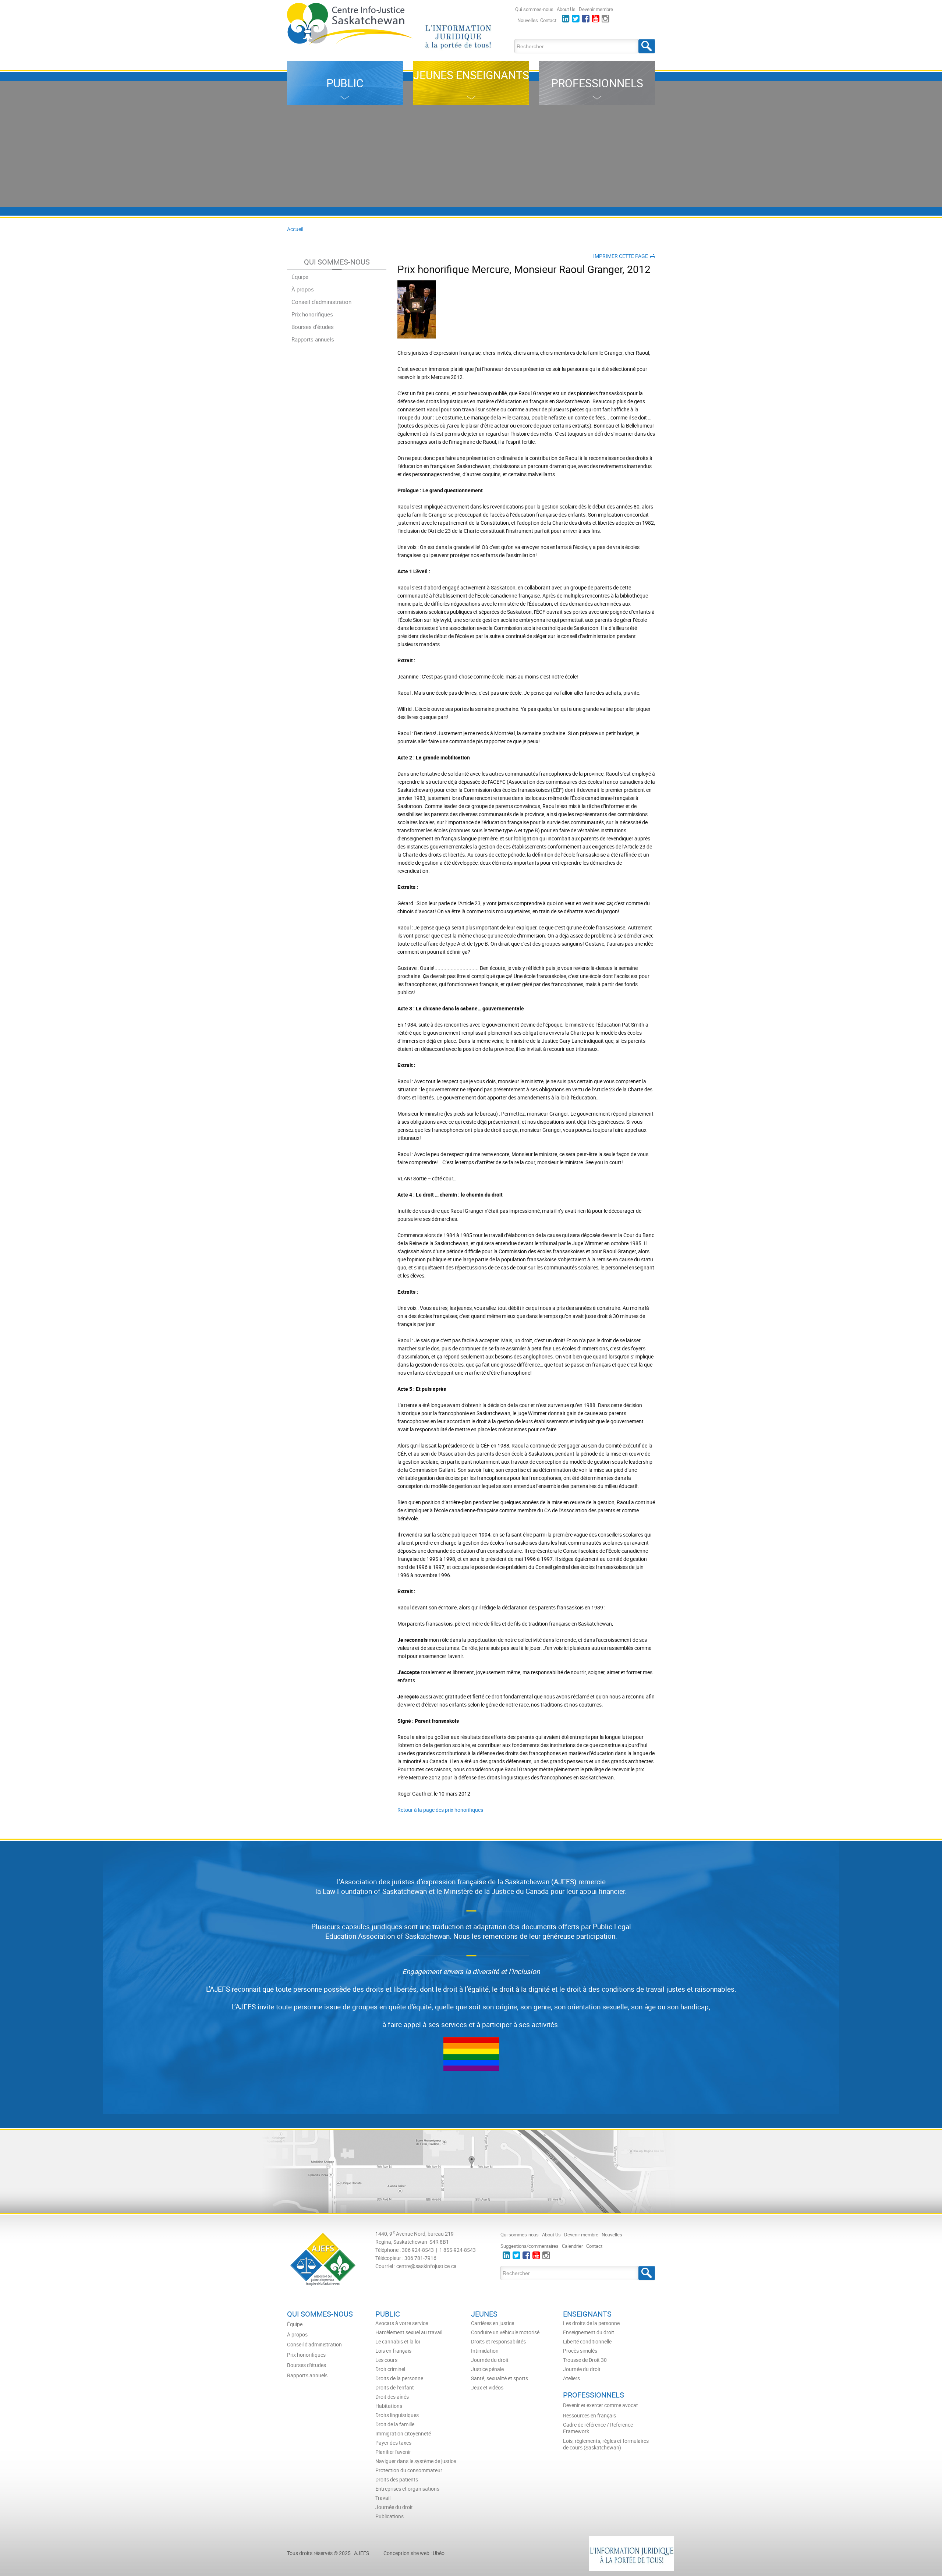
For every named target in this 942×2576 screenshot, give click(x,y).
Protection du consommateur (409, 2470)
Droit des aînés (392, 2397)
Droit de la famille (395, 2424)
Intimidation (485, 2351)
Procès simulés (580, 2351)
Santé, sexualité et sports (500, 2378)
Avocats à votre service (402, 2323)
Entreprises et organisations (407, 2489)
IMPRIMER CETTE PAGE (622, 256)
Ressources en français (589, 2416)
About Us (566, 9)
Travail (383, 2498)
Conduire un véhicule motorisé (505, 2332)
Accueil (295, 229)
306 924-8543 (418, 2250)
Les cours (386, 2360)
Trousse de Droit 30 (585, 2360)
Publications (389, 2516)
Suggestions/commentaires (530, 2246)
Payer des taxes (393, 2443)
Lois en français (393, 2351)
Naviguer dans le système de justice (416, 2461)
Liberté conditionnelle (587, 2342)
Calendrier (572, 2246)
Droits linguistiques (397, 2415)
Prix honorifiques (312, 314)
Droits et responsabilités (498, 2342)
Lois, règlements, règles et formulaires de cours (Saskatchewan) (606, 2444)
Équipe (300, 277)
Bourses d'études (313, 327)
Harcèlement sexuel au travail (409, 2332)
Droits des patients (397, 2480)
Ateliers (571, 2378)
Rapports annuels (313, 339)
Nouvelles (528, 20)
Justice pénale (487, 2369)
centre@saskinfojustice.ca (426, 2266)
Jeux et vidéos (487, 2388)
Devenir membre (596, 9)
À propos (303, 289)
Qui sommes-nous (534, 9)
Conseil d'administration (321, 302)
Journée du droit (394, 2507)
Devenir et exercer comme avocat (601, 2405)
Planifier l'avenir (393, 2452)
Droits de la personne (399, 2378)
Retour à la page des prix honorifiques (440, 1810)
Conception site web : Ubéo (414, 2553)
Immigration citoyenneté (403, 2434)
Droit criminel (390, 2369)
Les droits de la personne (591, 2323)
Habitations (389, 2406)
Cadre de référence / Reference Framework (598, 2428)
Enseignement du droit (589, 2332)
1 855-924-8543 (458, 2250)
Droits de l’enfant (395, 2388)
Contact (548, 20)
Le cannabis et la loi (398, 2342)
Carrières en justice (493, 2323)
